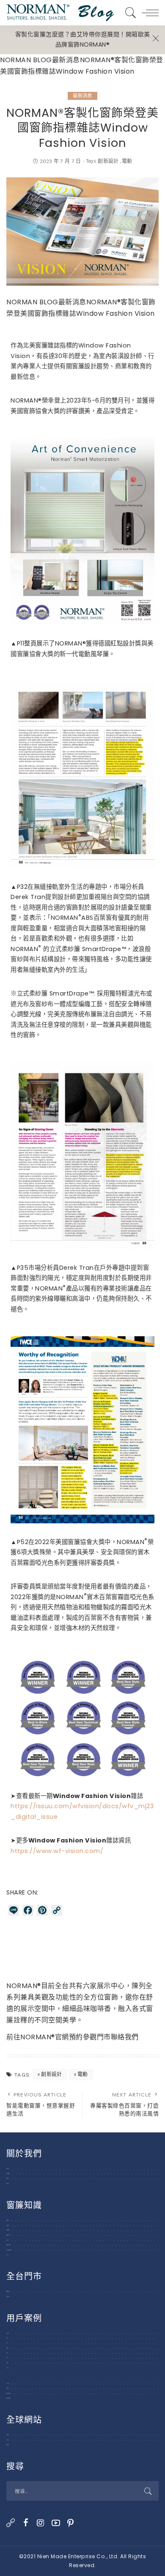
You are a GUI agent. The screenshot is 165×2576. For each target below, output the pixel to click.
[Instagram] (41, 2523)
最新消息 (82, 96)
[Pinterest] (71, 2523)
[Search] (129, 13)
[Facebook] (26, 2523)
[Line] (11, 2523)
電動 (127, 161)
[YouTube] (56, 2523)
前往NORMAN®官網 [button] (38, 2037)
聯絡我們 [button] (125, 2037)
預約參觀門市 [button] (90, 2037)
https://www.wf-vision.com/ (57, 1851)
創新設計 (108, 161)
